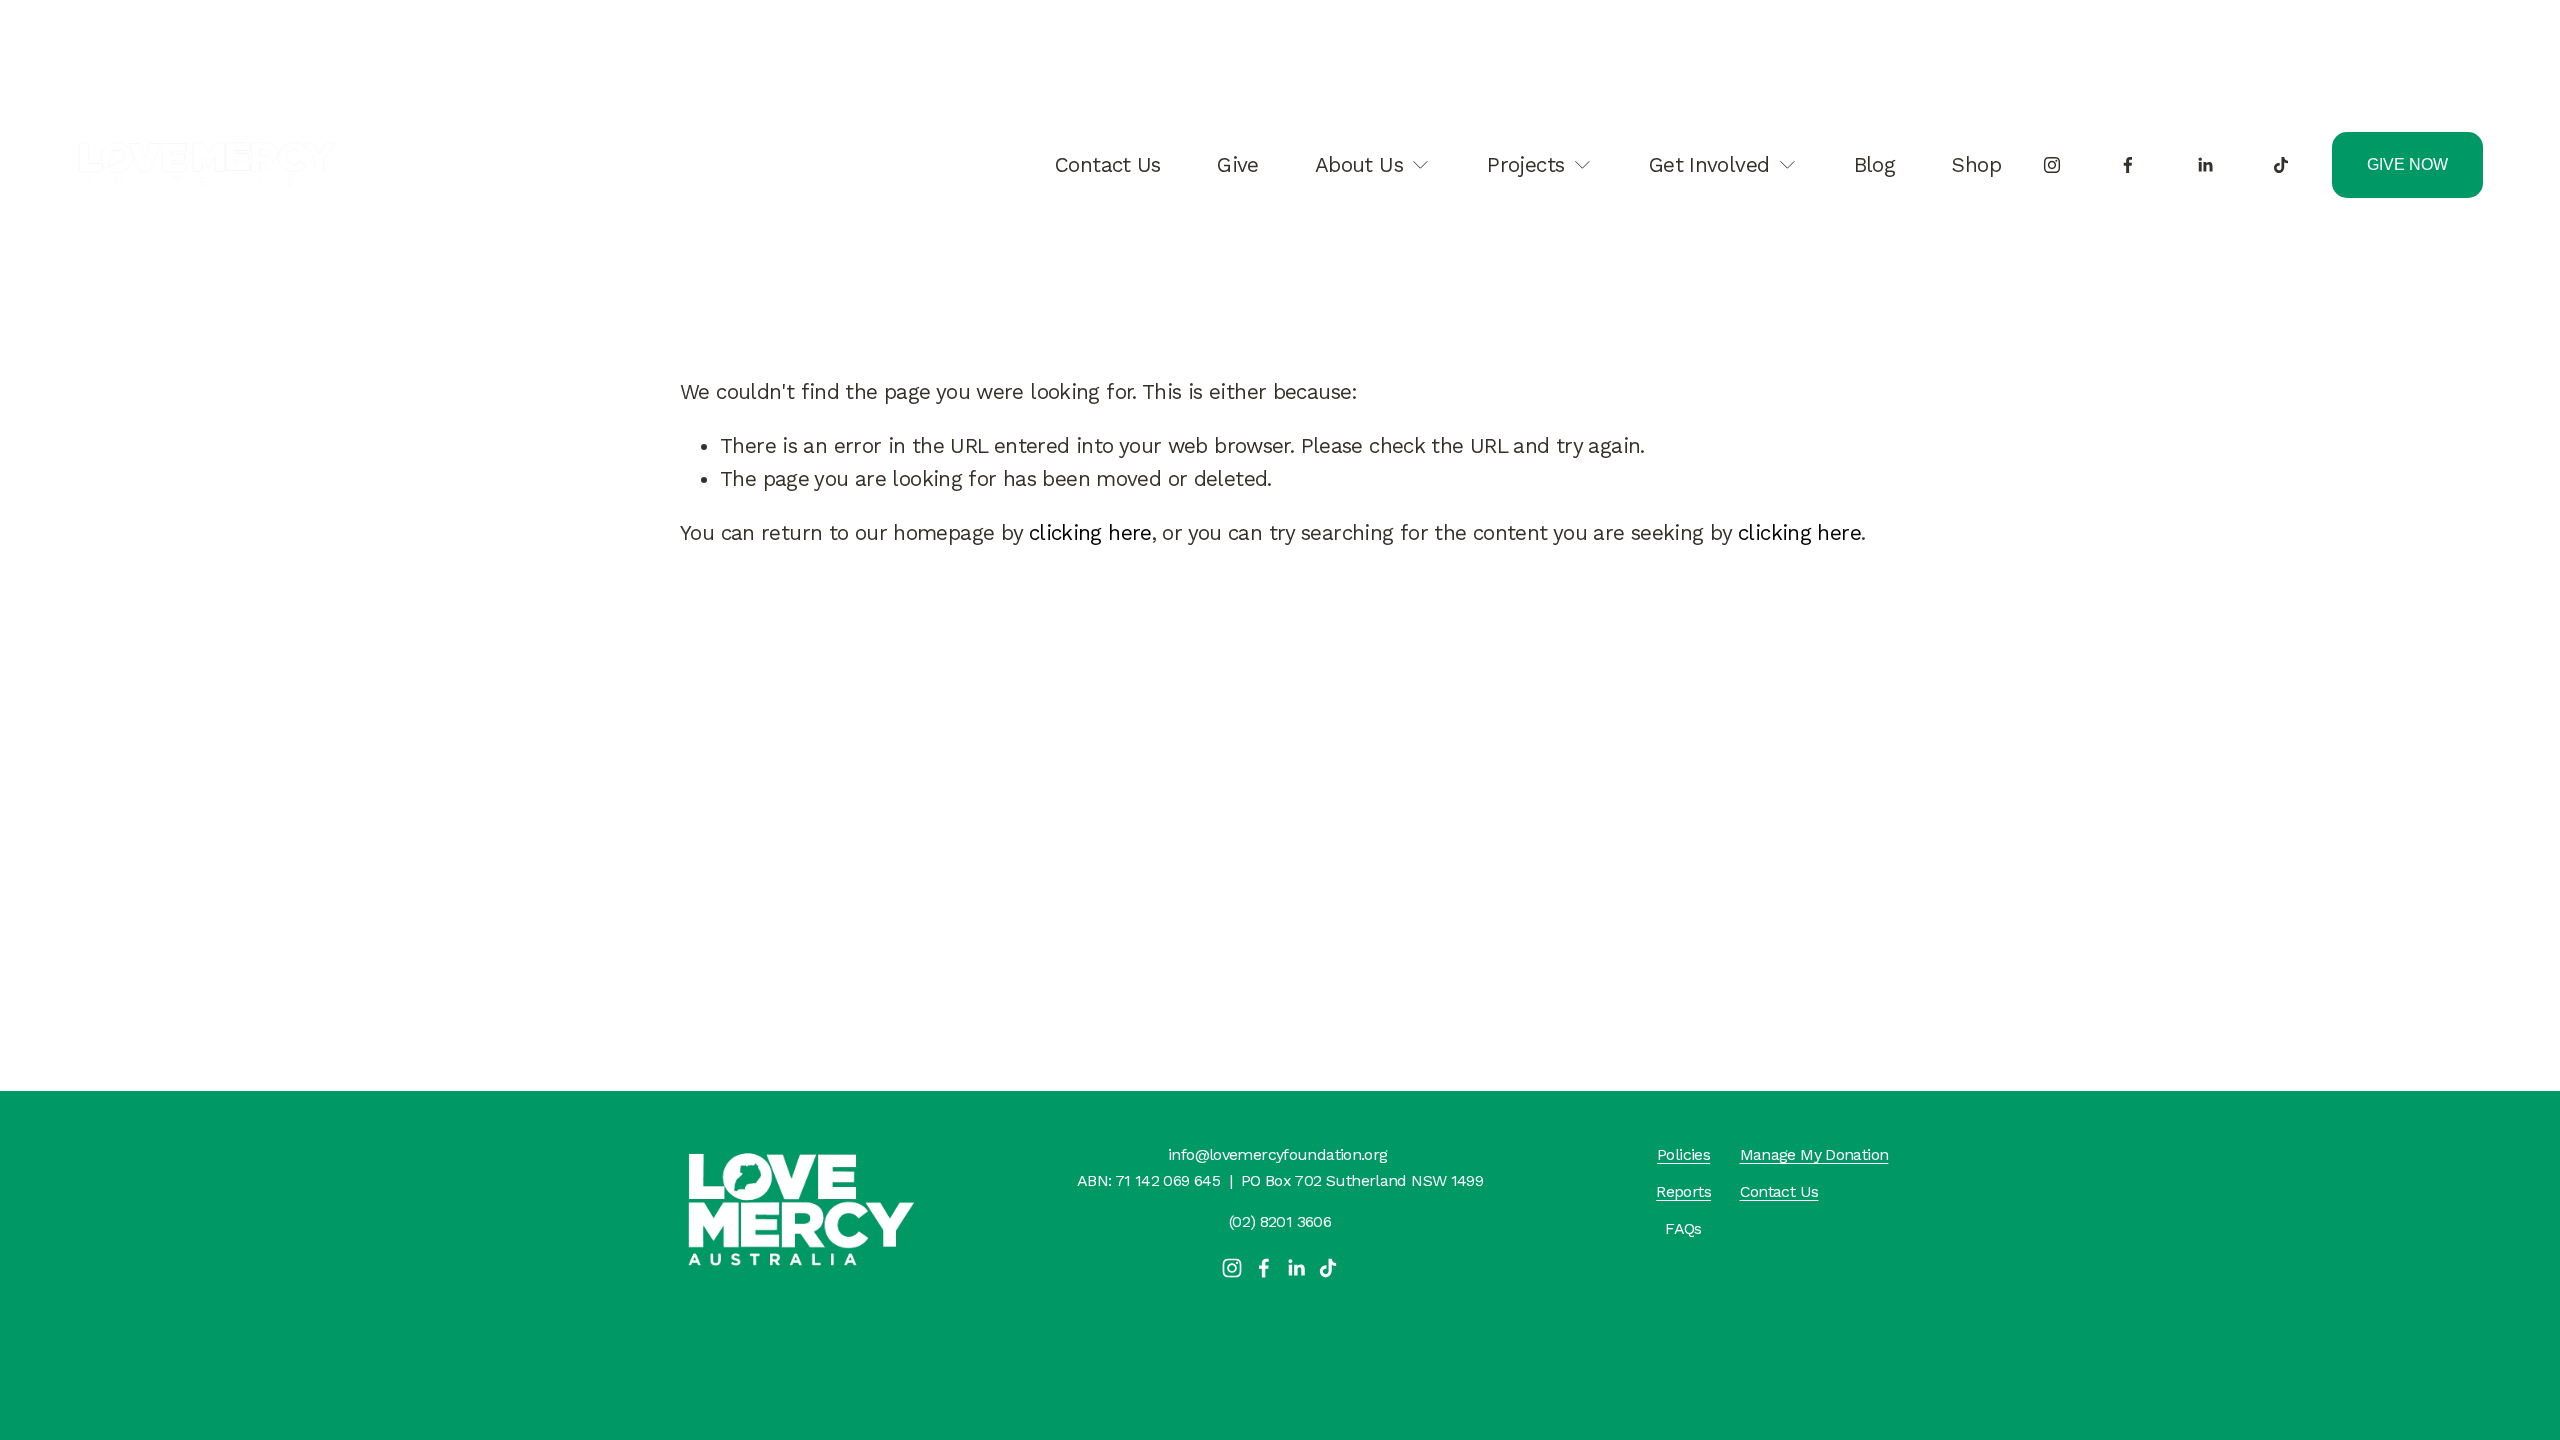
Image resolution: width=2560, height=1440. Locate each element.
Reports (1683, 1191)
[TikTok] (2281, 165)
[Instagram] (2052, 165)
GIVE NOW (2407, 164)
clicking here (1090, 533)
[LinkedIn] (2205, 165)
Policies (1683, 1154)
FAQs (1683, 1228)
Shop (1976, 165)
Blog (1875, 165)
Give (1238, 165)
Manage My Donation (1814, 1154)
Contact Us (1108, 165)
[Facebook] (2128, 165)
